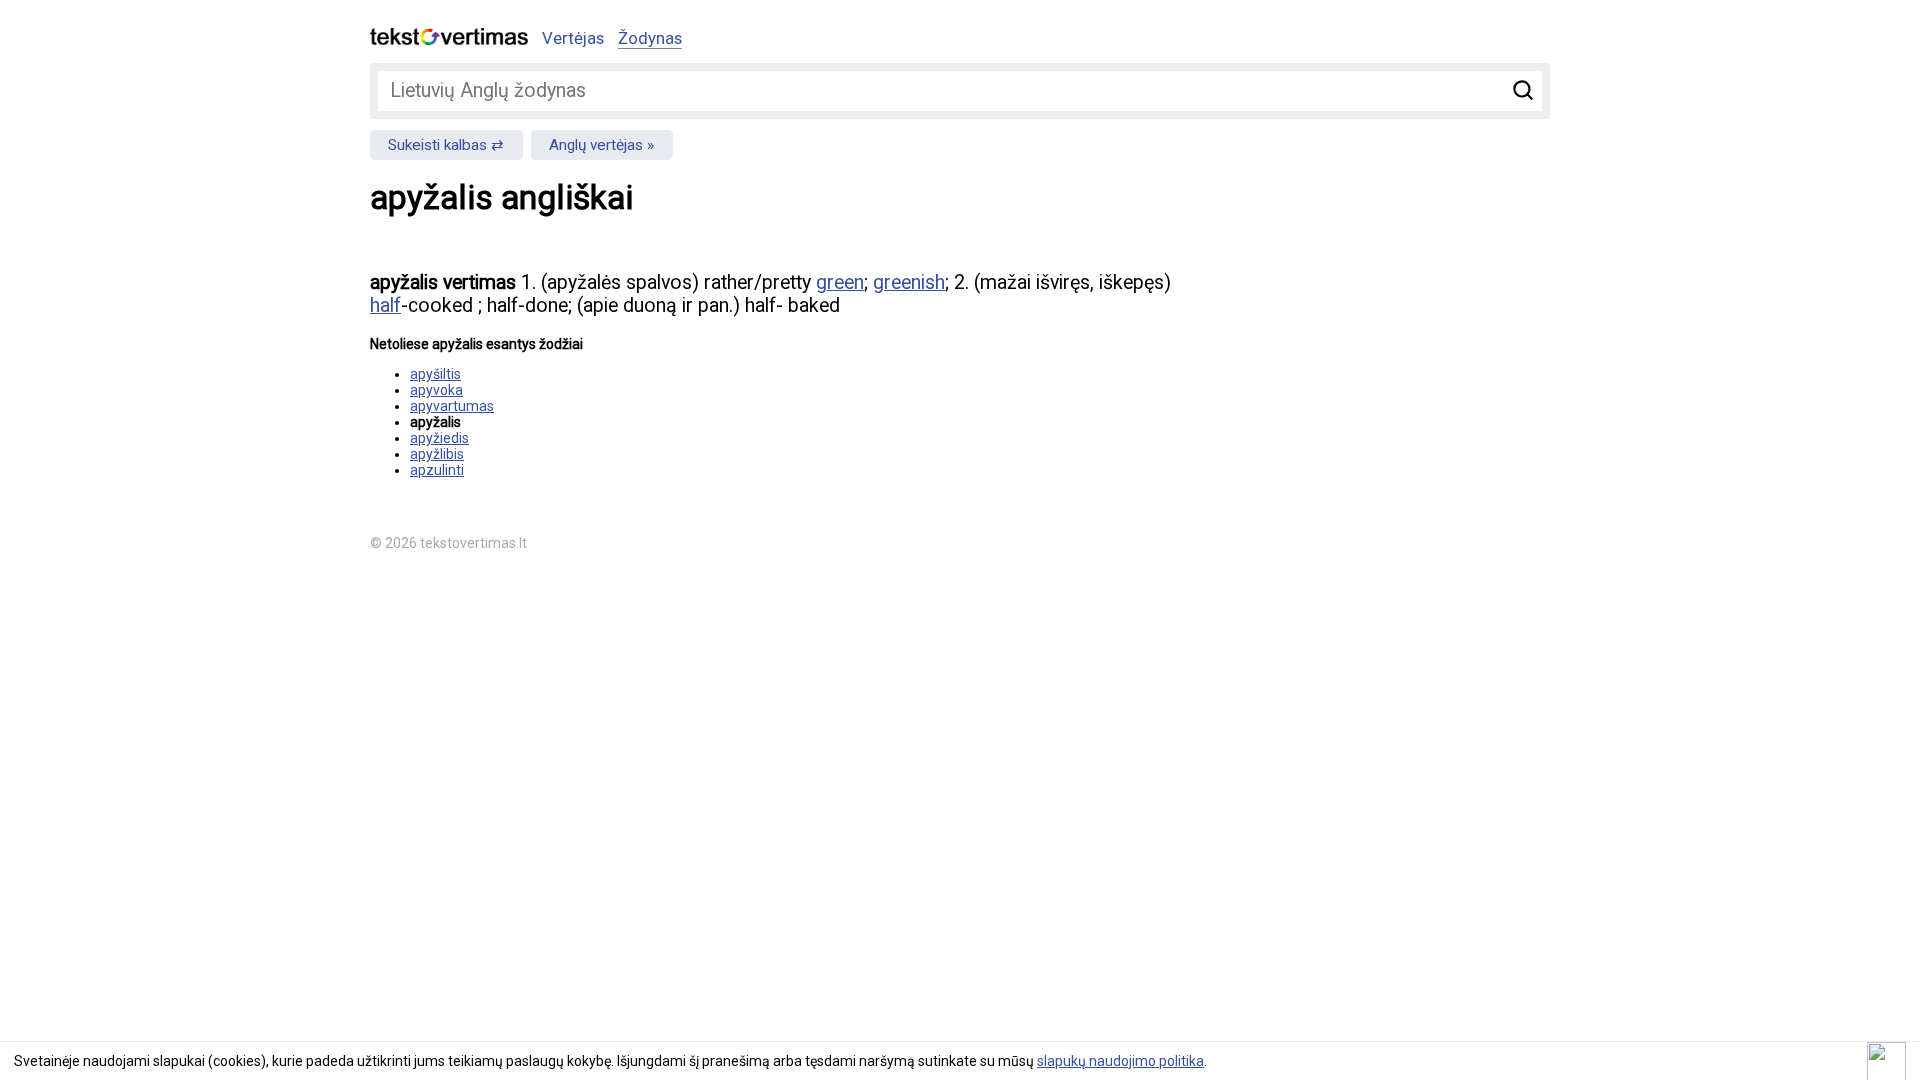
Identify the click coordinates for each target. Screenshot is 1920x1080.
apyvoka (436, 390)
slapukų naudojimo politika (1120, 1061)
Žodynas (650, 38)
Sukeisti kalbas (437, 145)
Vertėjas (573, 38)
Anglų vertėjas (596, 145)
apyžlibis (437, 454)
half (385, 305)
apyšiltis (435, 374)
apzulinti (437, 470)
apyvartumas (452, 406)
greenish (909, 282)
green (840, 282)
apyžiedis (439, 438)
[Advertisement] (1340, 396)
